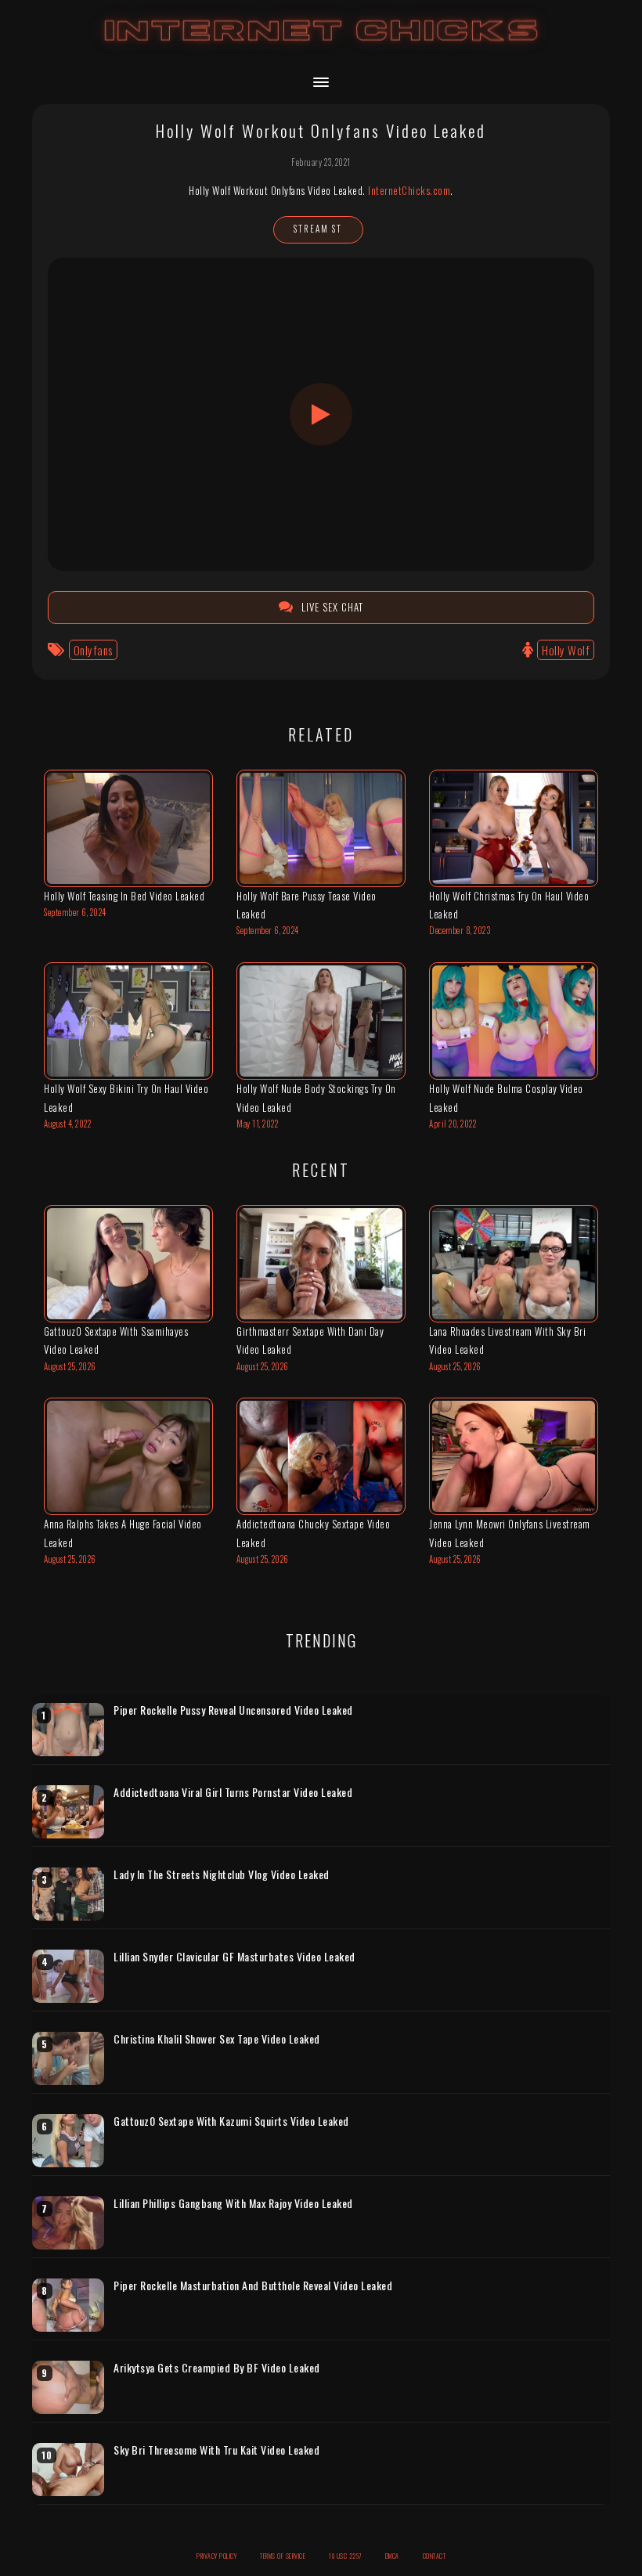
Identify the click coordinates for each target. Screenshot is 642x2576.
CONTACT (435, 2556)
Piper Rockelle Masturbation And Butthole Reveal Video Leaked (253, 2286)
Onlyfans (93, 650)
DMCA (392, 2556)
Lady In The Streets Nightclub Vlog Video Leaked (222, 1874)
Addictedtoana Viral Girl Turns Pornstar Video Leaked (233, 1792)
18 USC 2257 (345, 2556)
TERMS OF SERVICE (283, 2556)
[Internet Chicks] (321, 46)
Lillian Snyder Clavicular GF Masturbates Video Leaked (234, 1957)
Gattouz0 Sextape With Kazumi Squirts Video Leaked (231, 2121)
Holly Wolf (566, 650)
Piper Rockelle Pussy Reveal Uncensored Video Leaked (233, 1710)
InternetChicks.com (409, 190)
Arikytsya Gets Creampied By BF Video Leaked (217, 2368)
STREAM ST (318, 229)
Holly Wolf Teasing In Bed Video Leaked (124, 896)
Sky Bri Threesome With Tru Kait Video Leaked (216, 2450)
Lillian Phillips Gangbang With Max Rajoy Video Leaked (233, 2203)
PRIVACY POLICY (216, 2556)
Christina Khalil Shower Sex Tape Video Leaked (217, 2039)
